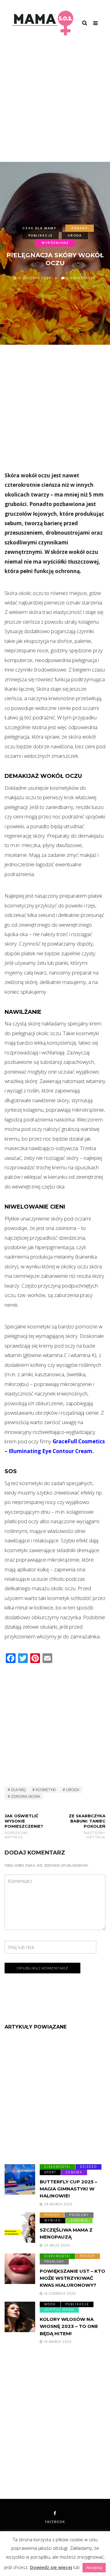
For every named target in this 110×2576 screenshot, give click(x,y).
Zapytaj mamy (59, 2310)
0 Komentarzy (81, 278)
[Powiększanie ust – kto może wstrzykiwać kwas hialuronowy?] (20, 2269)
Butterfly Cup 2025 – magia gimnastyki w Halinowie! (68, 2189)
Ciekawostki (57, 2167)
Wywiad (53, 2220)
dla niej (18, 1790)
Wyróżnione (55, 243)
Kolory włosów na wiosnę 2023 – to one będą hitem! (69, 2326)
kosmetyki (46, 1790)
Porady (80, 228)
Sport (50, 2172)
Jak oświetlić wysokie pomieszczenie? (24, 1826)
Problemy (79, 2215)
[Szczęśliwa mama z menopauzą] (20, 2228)
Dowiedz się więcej (51, 2567)
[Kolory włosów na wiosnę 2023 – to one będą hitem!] (20, 2317)
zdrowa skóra (26, 1796)
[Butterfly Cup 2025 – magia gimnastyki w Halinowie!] (20, 2179)
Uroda (75, 235)
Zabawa (74, 2172)
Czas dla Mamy (39, 228)
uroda (73, 1790)
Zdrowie (79, 2220)
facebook (55, 2522)
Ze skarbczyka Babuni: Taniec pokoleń (87, 1826)
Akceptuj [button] (94, 2567)
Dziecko (88, 2167)
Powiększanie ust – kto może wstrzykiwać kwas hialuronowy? (72, 2278)
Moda (50, 2304)
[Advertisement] (55, 104)
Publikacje (40, 235)
